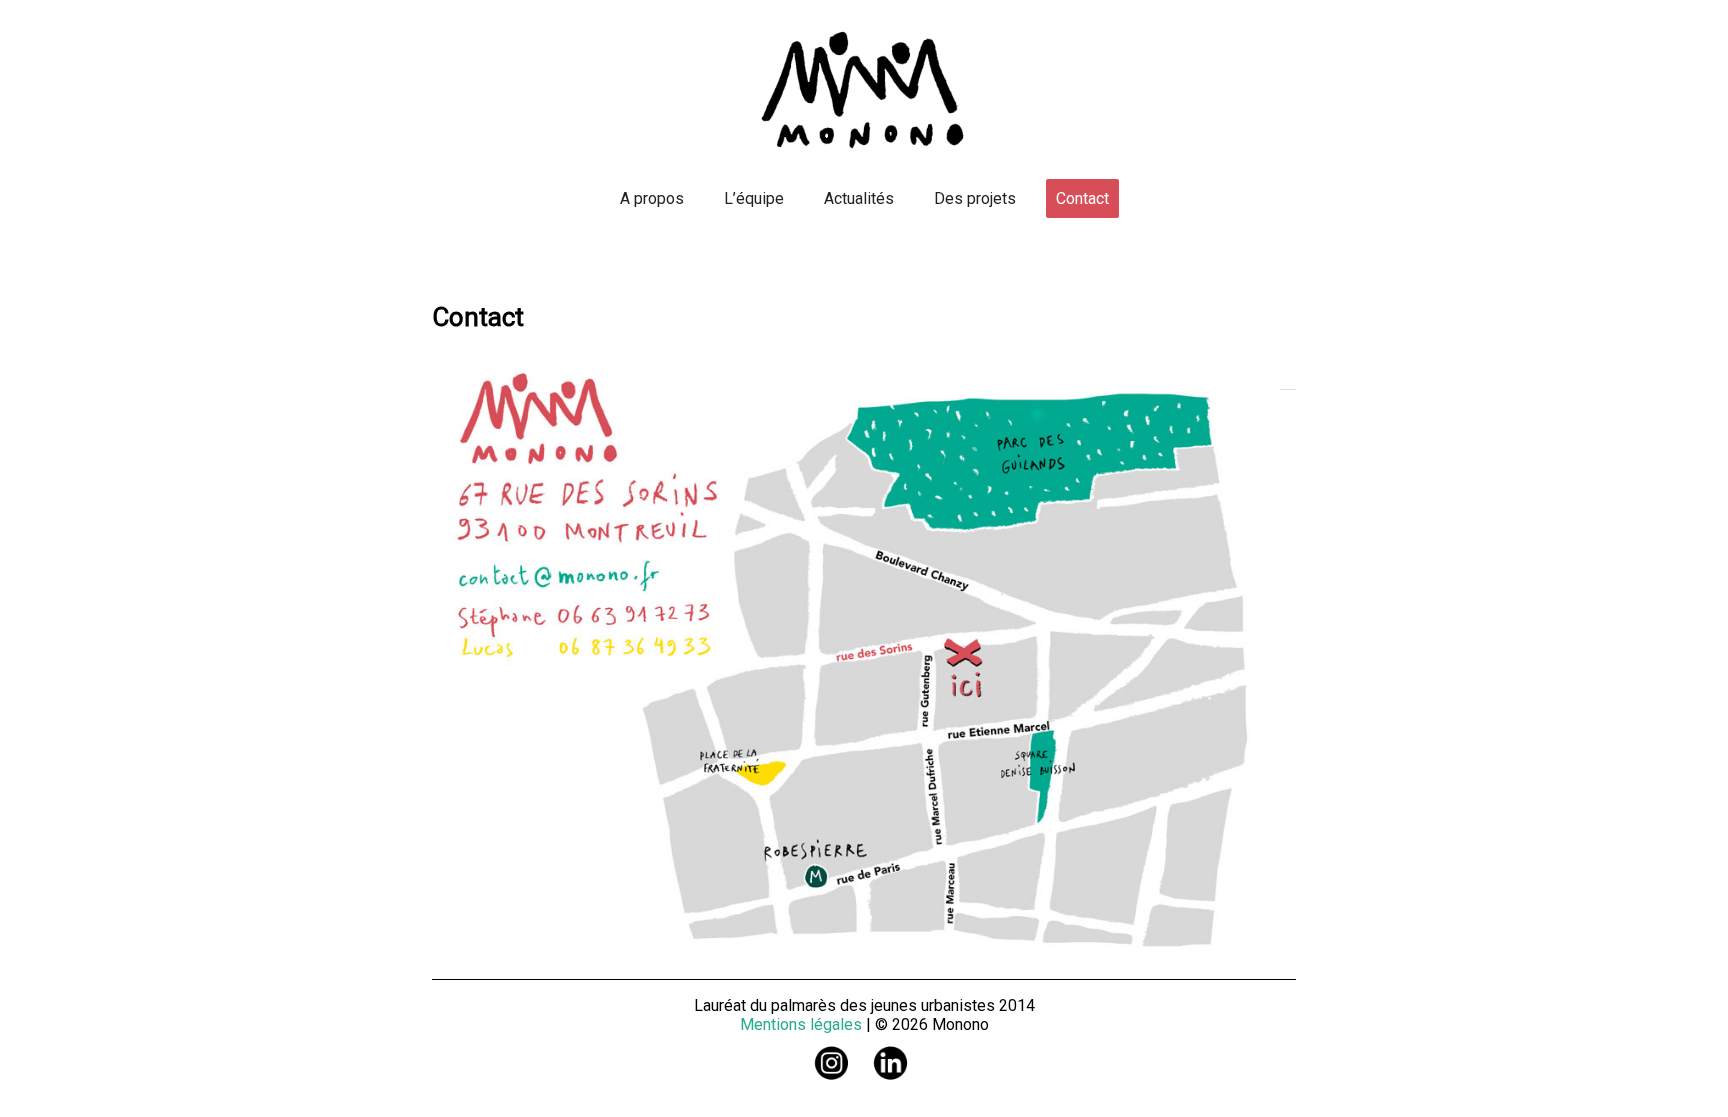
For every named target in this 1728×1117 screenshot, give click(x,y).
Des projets (975, 198)
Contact (1082, 198)
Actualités (859, 198)
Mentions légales (801, 1024)
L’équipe (754, 198)
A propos (652, 198)
